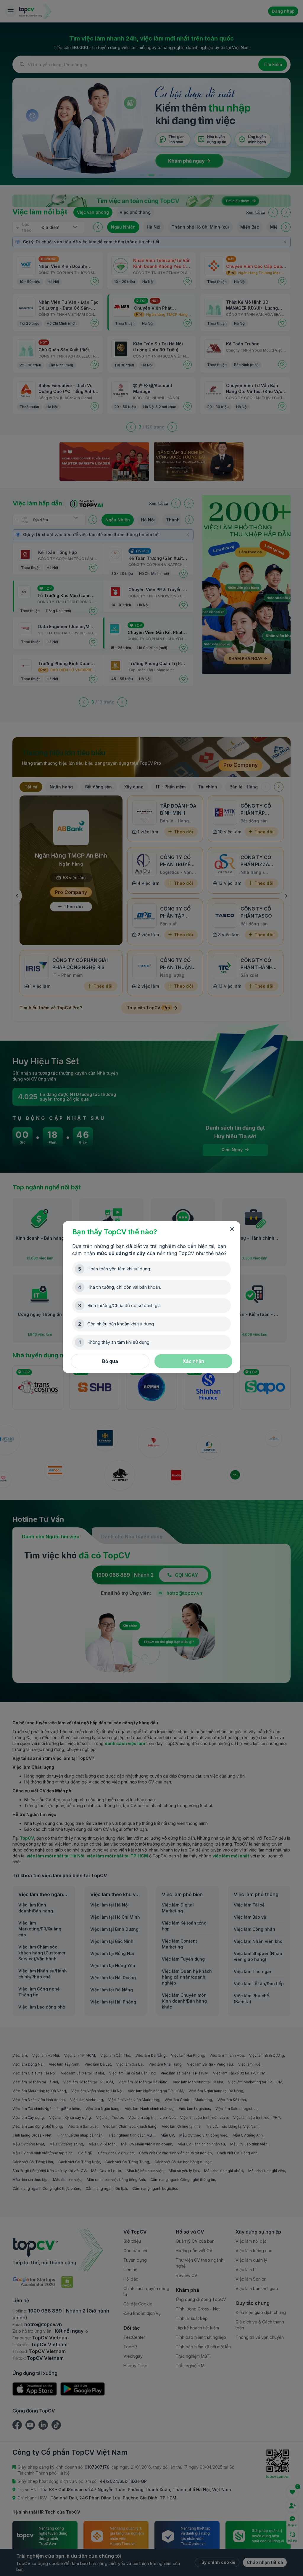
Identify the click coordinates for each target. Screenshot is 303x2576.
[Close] (232, 1229)
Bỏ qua (110, 1361)
